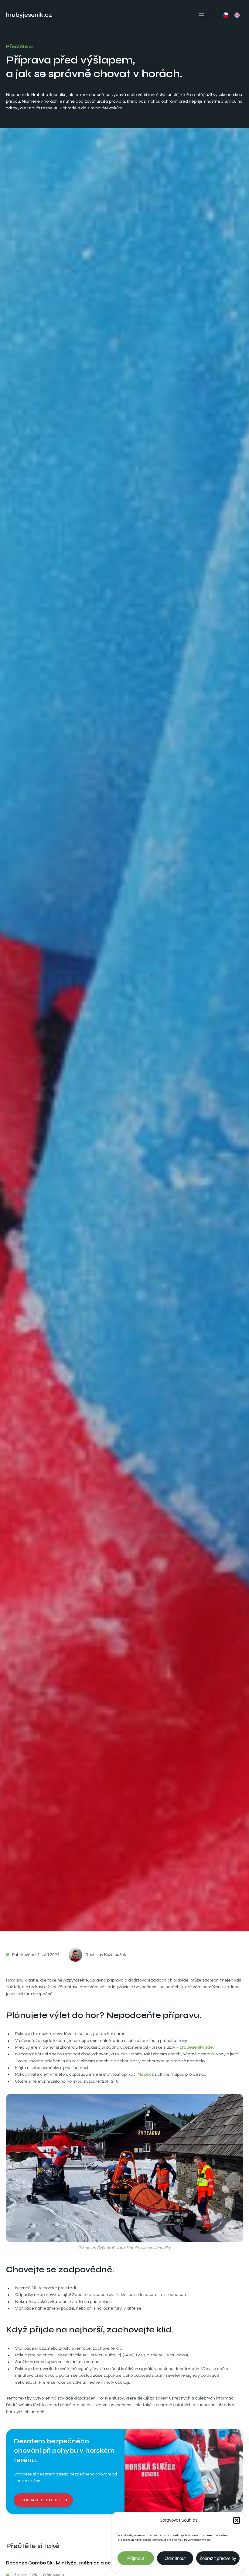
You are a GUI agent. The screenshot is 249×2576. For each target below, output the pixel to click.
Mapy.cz (146, 2074)
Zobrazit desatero (41, 2500)
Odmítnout (175, 2558)
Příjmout (136, 2558)
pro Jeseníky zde (196, 2047)
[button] (237, 2520)
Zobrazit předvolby (218, 2558)
